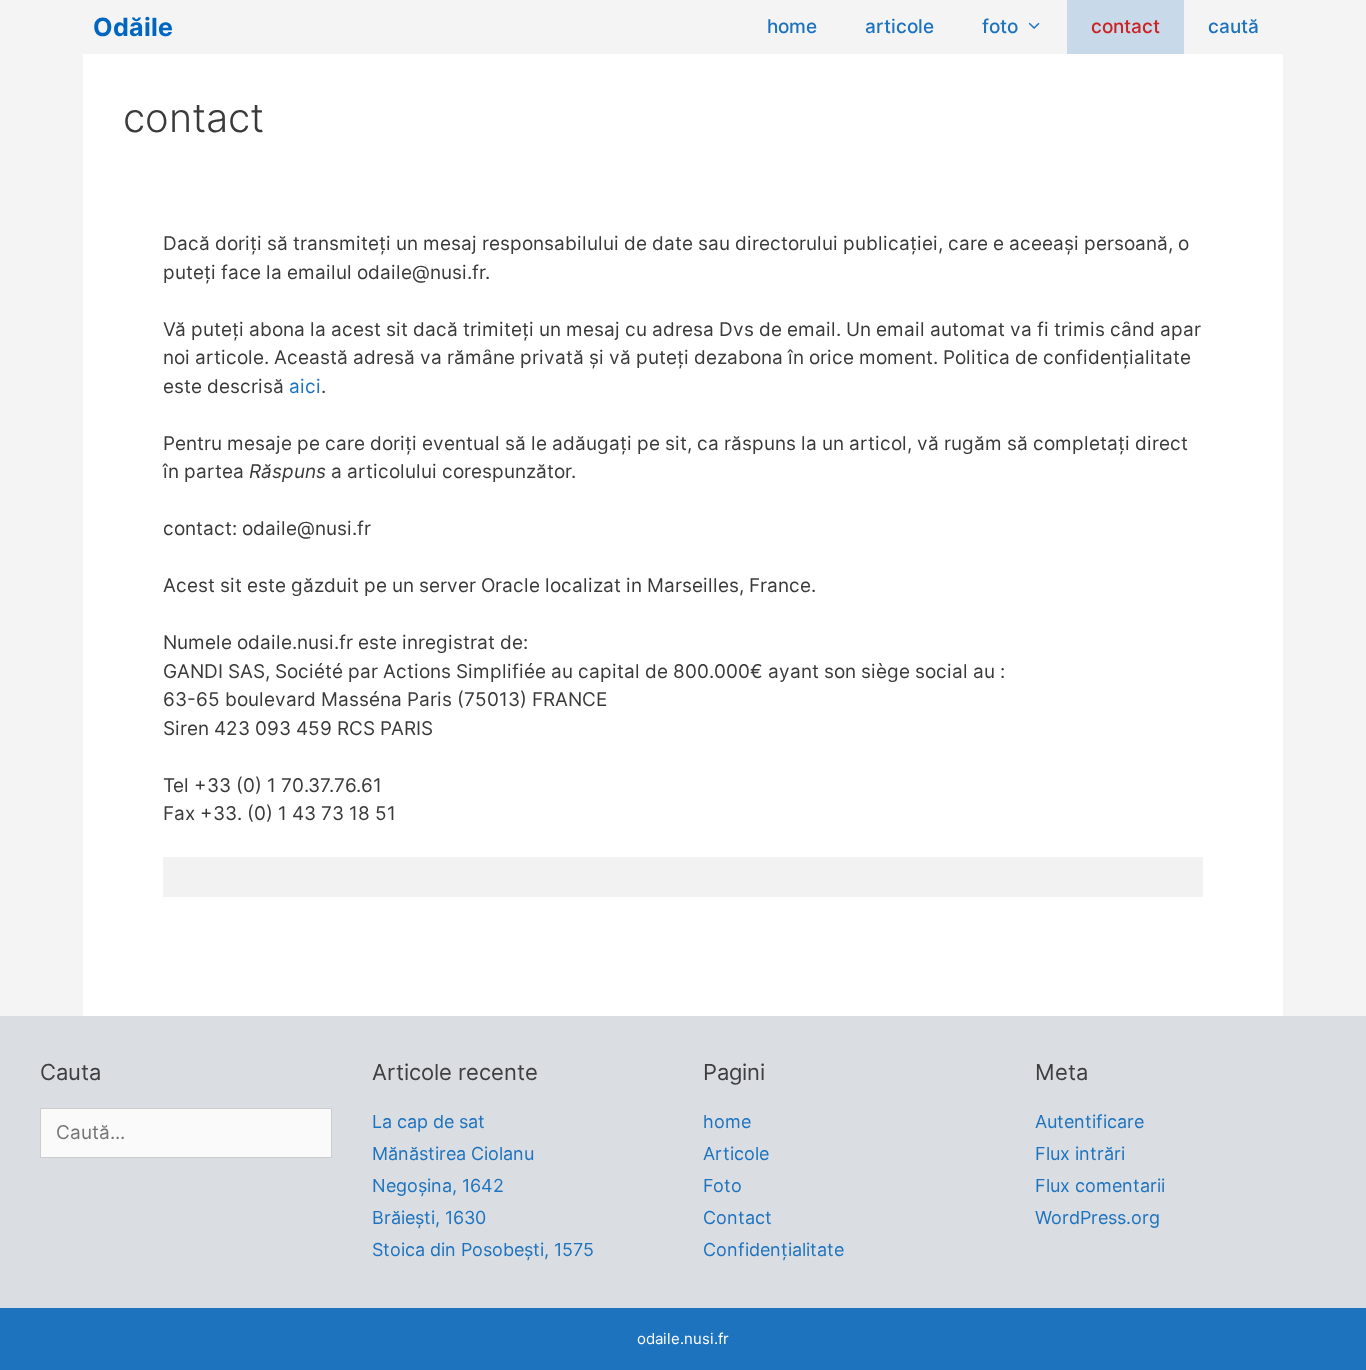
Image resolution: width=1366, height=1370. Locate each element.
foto (1000, 26)
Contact (737, 1217)
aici (305, 386)
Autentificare (1089, 1121)
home (792, 26)
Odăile (133, 27)
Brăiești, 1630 (429, 1217)
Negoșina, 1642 (438, 1185)
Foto (722, 1185)
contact (1125, 26)
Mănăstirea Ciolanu (453, 1153)
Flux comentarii (1100, 1185)
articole (899, 26)
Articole (736, 1153)
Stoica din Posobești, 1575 (483, 1249)
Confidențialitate (773, 1249)
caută (1233, 26)
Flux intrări (1080, 1153)
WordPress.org (1097, 1217)
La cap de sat (428, 1121)
